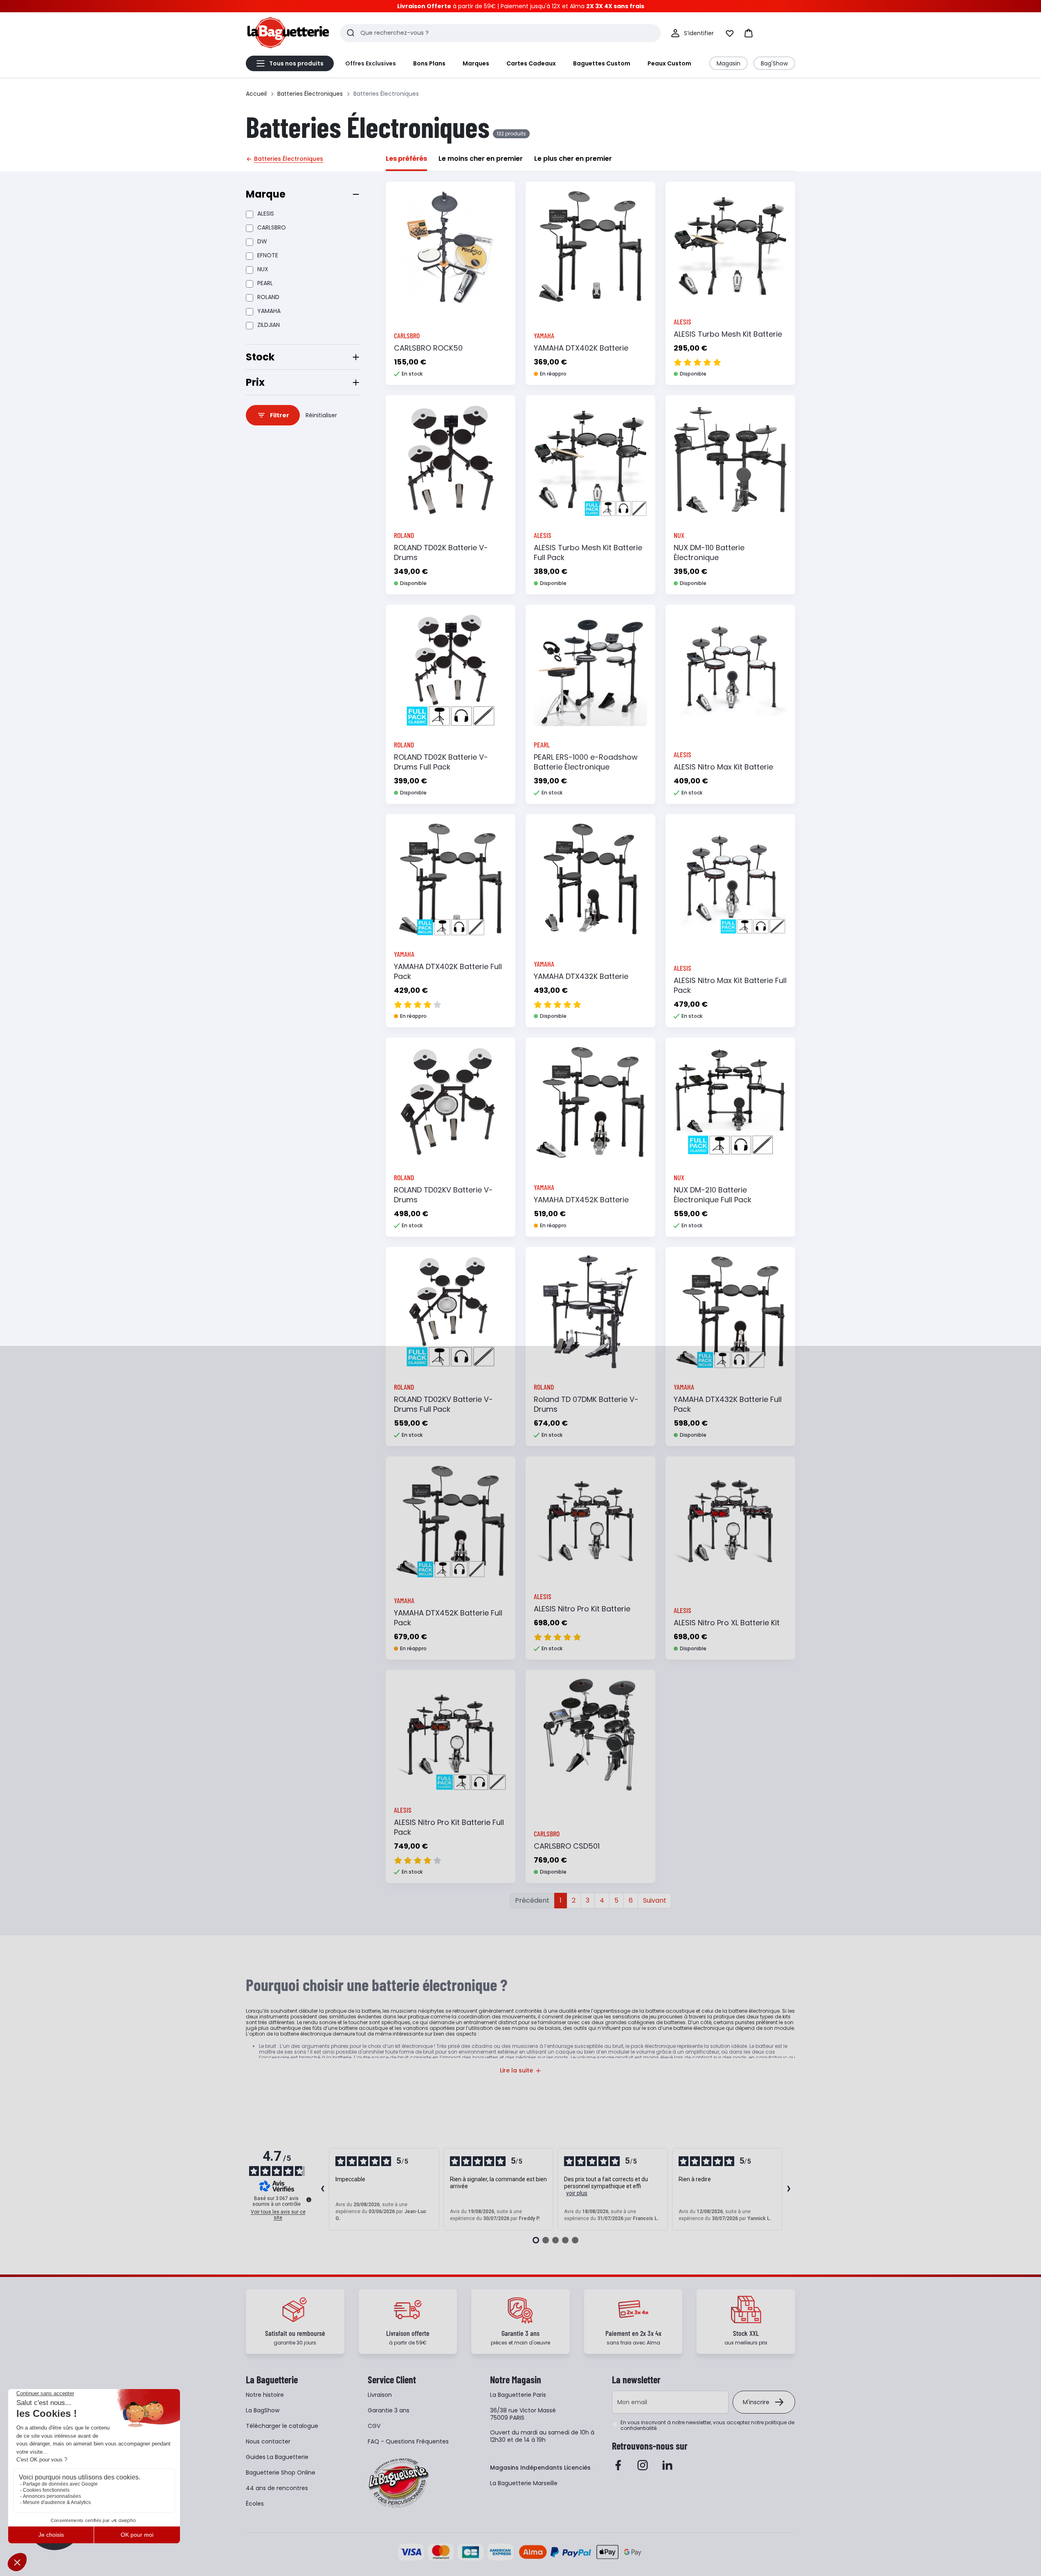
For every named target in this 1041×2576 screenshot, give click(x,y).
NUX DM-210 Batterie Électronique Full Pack (713, 1195)
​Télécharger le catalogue (282, 2426)
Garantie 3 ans (389, 2410)
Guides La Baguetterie (277, 2457)
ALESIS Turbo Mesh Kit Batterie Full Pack (588, 552)
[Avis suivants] (789, 2189)
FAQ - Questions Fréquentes (408, 2441)
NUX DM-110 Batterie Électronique (709, 552)
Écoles (255, 2504)
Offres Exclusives (371, 63)
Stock (260, 357)
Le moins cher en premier (481, 159)
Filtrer (280, 415)
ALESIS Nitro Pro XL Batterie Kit (727, 1623)
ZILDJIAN (269, 325)
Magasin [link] (728, 63)
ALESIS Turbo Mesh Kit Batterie (728, 334)
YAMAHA (269, 311)
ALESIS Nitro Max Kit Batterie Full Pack (730, 985)
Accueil (256, 94)
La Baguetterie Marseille (524, 2483)
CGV (374, 2426)
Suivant (655, 1900)
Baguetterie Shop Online (281, 2473)
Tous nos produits (296, 63)
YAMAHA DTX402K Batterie (581, 348)
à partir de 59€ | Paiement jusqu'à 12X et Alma (521, 6)
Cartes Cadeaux (531, 63)
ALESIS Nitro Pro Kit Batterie (582, 1609)
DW (262, 241)
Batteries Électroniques (310, 94)
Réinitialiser (321, 415)
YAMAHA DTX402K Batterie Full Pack (448, 971)
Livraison (380, 2395)
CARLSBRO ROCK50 (428, 348)
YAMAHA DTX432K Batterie (581, 976)
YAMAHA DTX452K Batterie (581, 1200)
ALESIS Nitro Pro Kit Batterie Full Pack (449, 1827)
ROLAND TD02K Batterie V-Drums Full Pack (441, 762)
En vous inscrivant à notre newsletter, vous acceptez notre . (707, 2425)
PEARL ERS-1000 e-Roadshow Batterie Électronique (586, 762)
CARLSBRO (272, 227)
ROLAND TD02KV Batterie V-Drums (443, 1195)
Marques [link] (476, 63)
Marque (266, 194)
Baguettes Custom (602, 63)
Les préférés (406, 159)
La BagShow (263, 2410)
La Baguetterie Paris (518, 2395)
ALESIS (266, 214)
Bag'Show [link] (774, 63)
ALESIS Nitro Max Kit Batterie (723, 767)
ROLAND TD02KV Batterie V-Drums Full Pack (443, 1404)
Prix (255, 382)
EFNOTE (268, 255)
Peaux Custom (669, 63)
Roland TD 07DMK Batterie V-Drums (586, 1404)
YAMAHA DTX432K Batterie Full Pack (728, 1404)
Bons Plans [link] (429, 63)
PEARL (265, 283)
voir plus (577, 2193)
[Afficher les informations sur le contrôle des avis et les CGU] (309, 2200)
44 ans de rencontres (277, 2488)
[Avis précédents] (322, 2189)
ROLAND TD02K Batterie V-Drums (441, 552)
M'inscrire (756, 2402)
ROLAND (268, 297)
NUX (263, 269)
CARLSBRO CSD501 (567, 1846)
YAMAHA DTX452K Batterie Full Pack (448, 1618)
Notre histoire (265, 2395)
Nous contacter (268, 2441)
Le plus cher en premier (573, 159)
